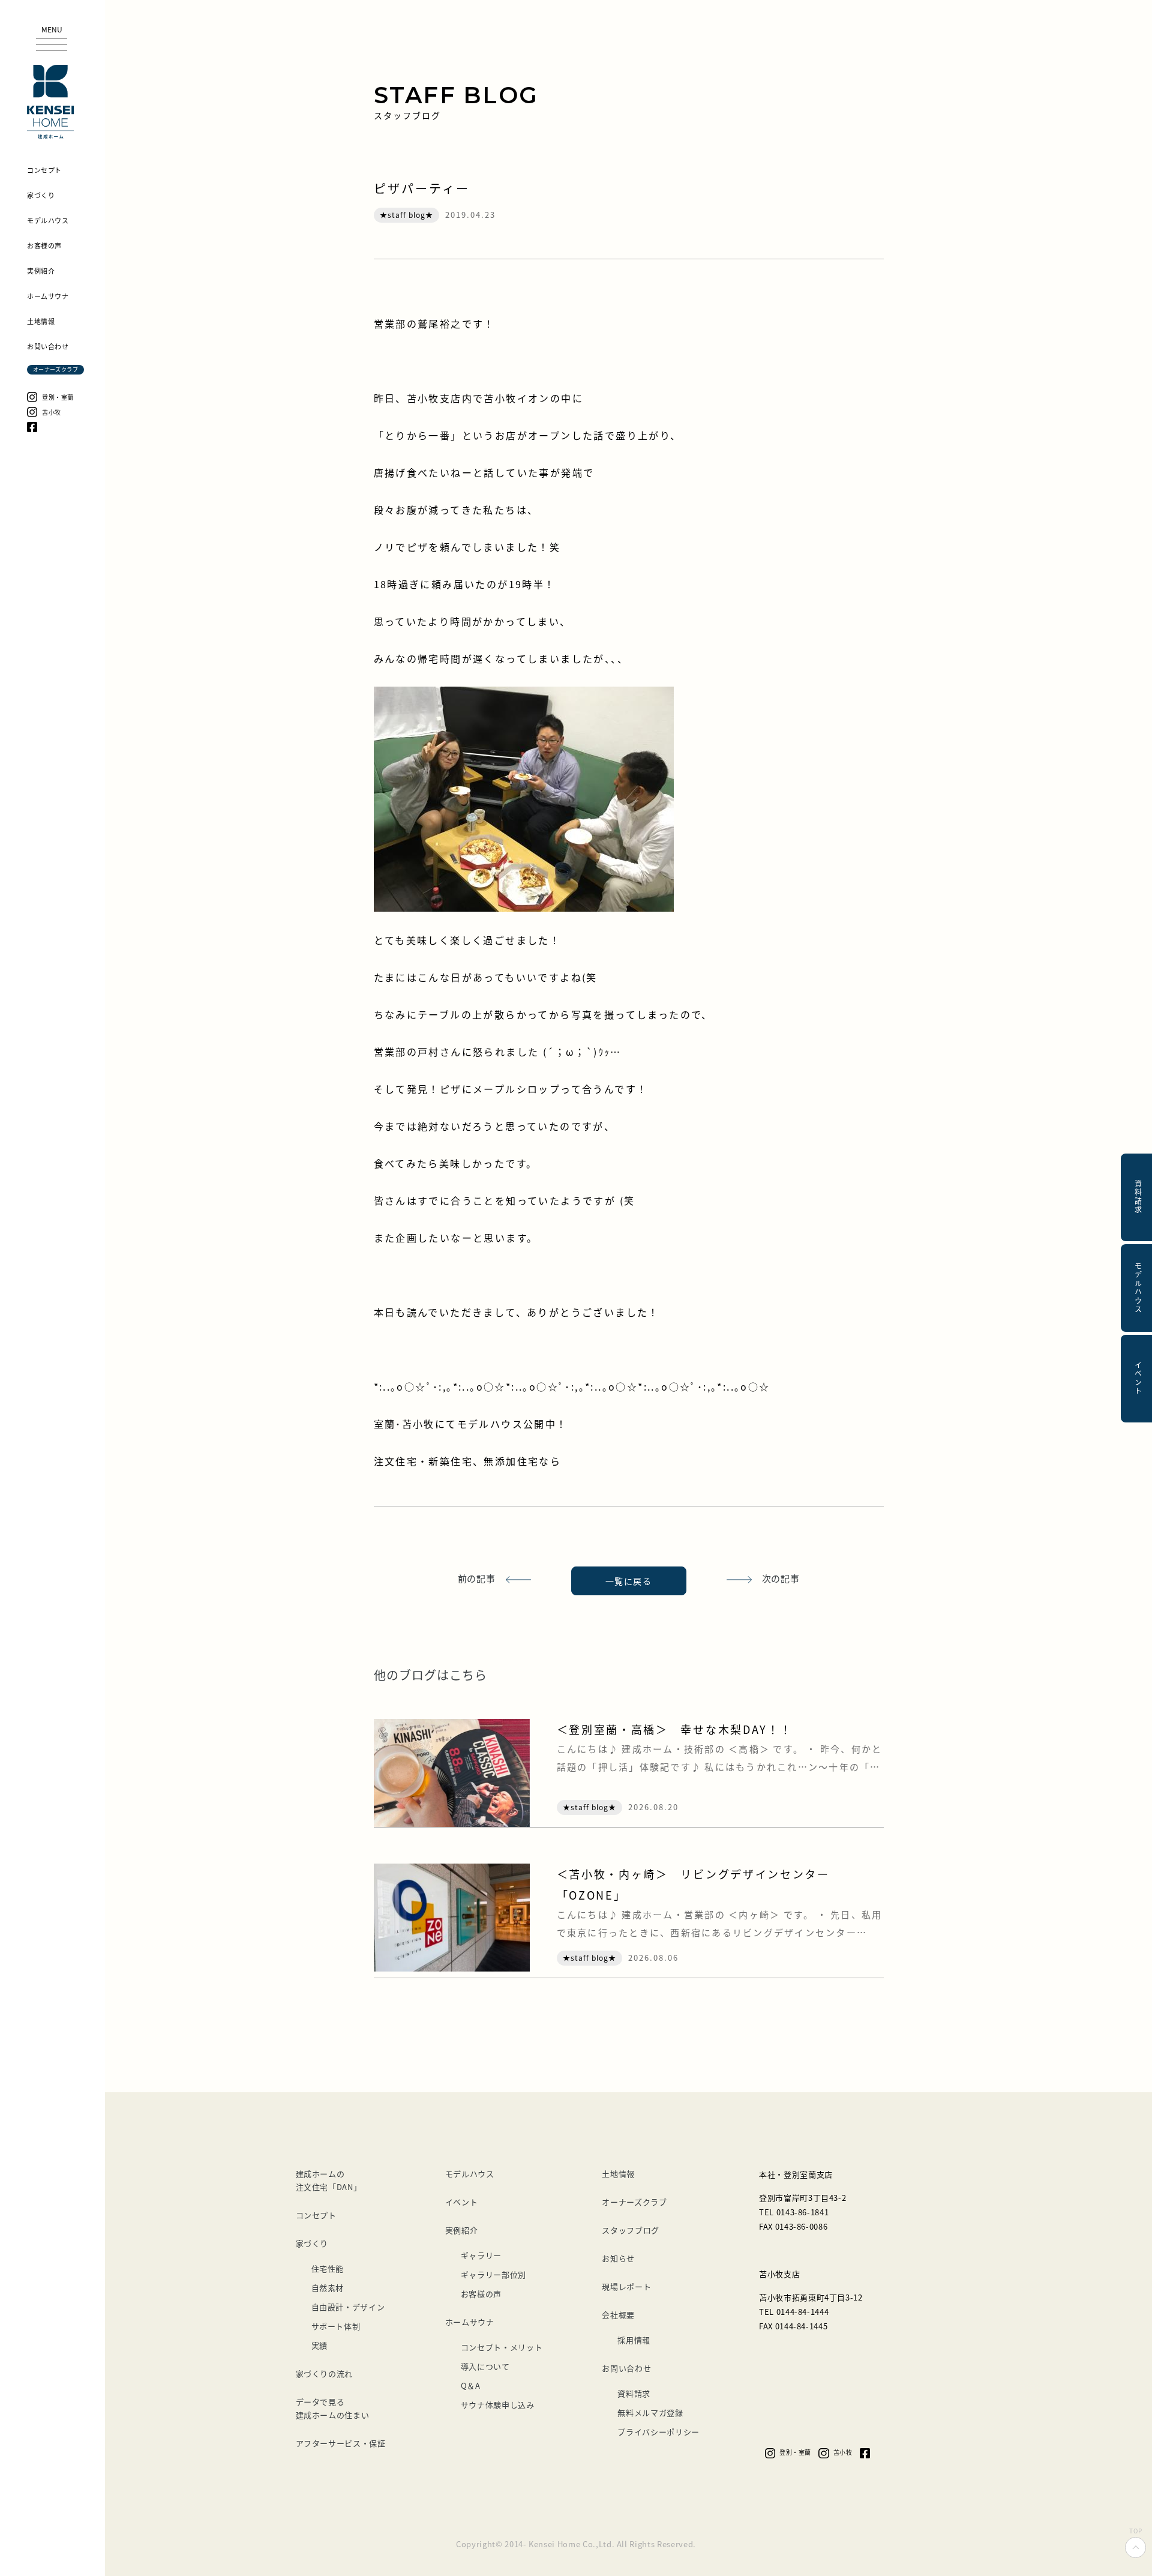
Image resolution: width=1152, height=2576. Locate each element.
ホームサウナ (470, 2322)
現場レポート (626, 2286)
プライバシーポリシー (658, 2432)
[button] (52, 38)
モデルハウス (470, 2174)
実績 (319, 2345)
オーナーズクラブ (634, 2202)
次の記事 (781, 1578)
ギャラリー (481, 2255)
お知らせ (618, 2258)
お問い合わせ (626, 2368)
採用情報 (634, 2340)
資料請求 (634, 2393)
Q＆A (471, 2385)
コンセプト (316, 2215)
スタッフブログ (631, 2230)
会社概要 (618, 2315)
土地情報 (618, 2174)
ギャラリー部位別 (493, 2274)
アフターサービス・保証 (341, 2443)
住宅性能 (328, 2268)
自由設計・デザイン (348, 2307)
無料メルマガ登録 (650, 2412)
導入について (485, 2366)
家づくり (312, 2243)
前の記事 (477, 1578)
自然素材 (328, 2288)
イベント (462, 2202)
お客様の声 (481, 2294)
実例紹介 (462, 2230)
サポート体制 (336, 2326)
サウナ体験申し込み (498, 2405)
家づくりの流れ (325, 2373)
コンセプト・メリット (502, 2347)
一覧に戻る (628, 1581)
